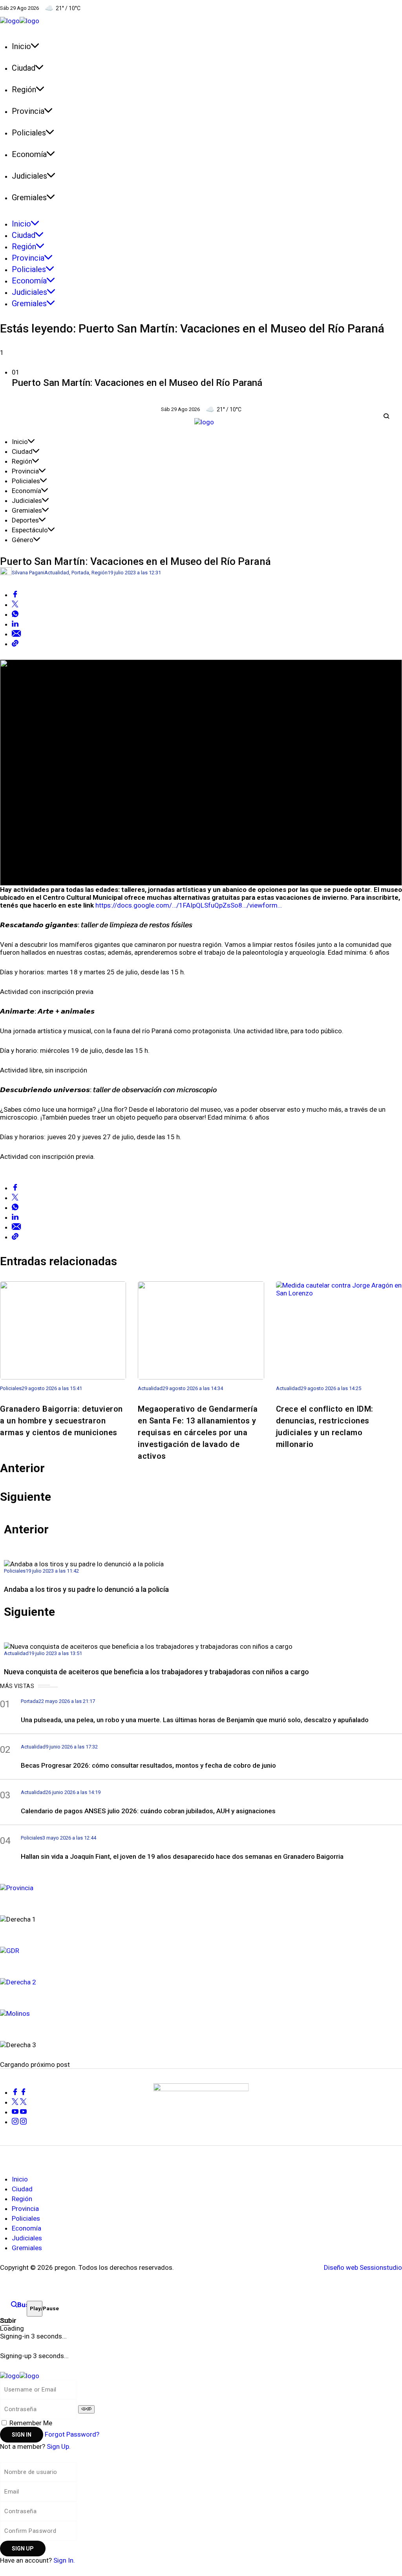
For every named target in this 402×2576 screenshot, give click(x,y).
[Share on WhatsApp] (15, 614)
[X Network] (19, 2102)
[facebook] (19, 2092)
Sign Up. (59, 2446)
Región (22, 461)
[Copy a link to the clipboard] (15, 644)
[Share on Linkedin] (15, 624)
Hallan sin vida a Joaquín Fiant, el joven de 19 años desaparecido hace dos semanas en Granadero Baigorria (182, 1856)
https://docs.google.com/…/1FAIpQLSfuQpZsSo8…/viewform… (189, 905)
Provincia (25, 471)
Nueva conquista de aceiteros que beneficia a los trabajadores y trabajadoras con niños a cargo (156, 1672)
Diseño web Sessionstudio (363, 2267)
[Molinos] (201, 2012)
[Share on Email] (16, 634)
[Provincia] (201, 1887)
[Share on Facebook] (15, 595)
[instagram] (19, 2122)
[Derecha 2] (201, 1981)
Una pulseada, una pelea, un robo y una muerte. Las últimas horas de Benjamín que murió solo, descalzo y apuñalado (195, 1720)
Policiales (26, 481)
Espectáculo (30, 530)
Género (23, 540)
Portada (80, 573)
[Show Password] (86, 2409)
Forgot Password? (72, 2434)
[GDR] (201, 1950)
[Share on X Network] (15, 605)
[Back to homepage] (20, 2375)
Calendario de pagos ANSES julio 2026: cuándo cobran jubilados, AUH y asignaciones (148, 1811)
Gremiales (27, 510)
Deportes (25, 520)
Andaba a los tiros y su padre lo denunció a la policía (86, 1589)
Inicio (20, 442)
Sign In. (64, 2560)
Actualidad (57, 573)
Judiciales (27, 501)
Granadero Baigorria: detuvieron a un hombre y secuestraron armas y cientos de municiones (61, 1421)
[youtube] (19, 2112)
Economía (26, 491)
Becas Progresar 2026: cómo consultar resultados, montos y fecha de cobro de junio (148, 1765)
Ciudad (22, 451)
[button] (201, 379)
